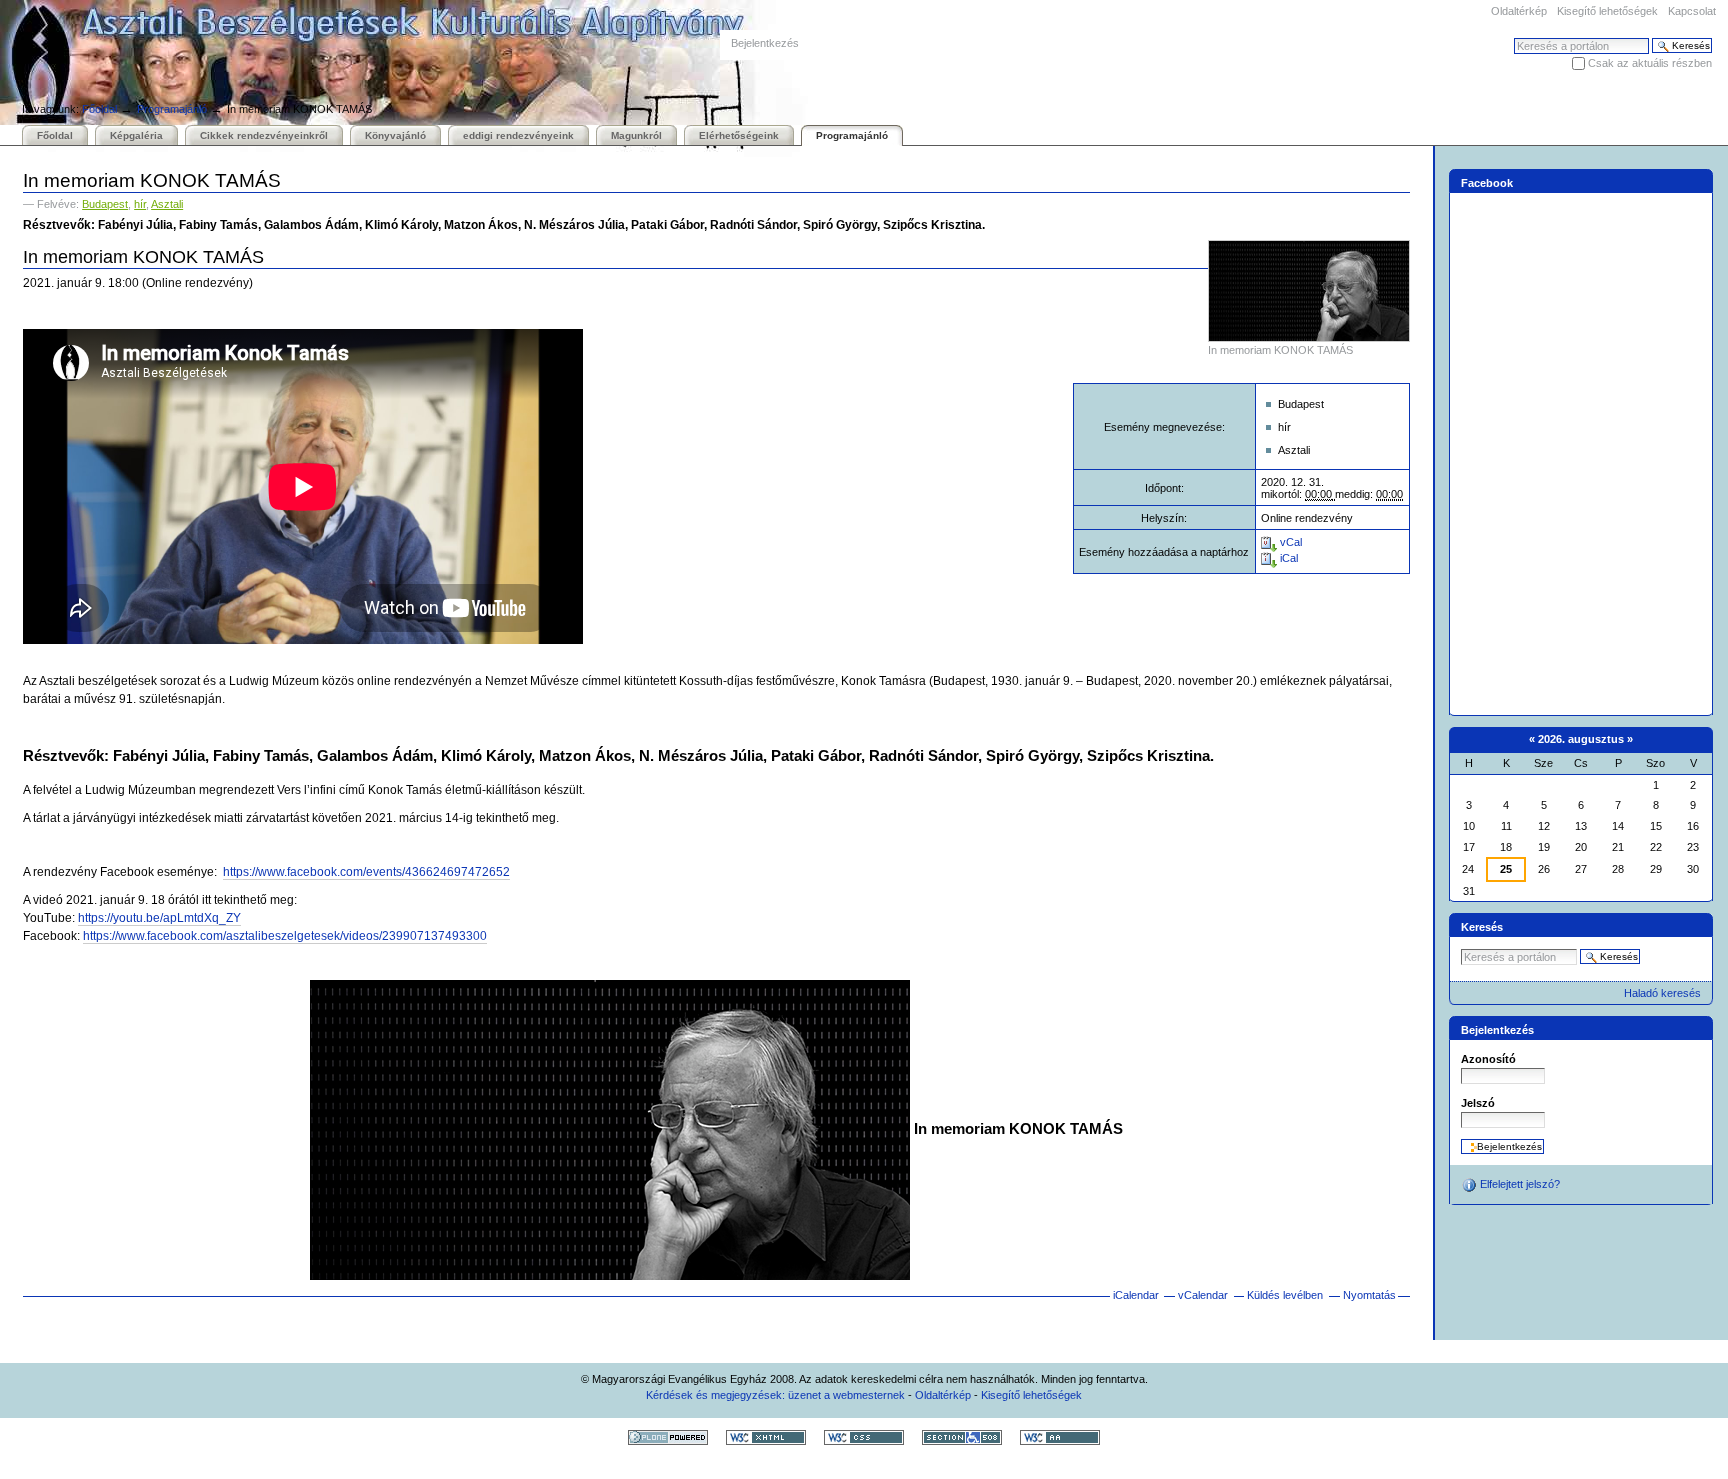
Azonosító (1488, 1059)
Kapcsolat (1692, 11)
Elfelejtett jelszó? (1518, 1184)
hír (140, 204)
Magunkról (636, 135)
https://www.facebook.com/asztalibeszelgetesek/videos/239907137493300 (285, 936)
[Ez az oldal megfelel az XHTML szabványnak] (766, 1437)
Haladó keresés (1662, 993)
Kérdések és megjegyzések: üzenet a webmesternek (775, 1395)
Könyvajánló (395, 135)
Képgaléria (136, 135)
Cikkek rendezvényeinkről (264, 135)
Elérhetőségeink (739, 135)
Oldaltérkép (1519, 11)
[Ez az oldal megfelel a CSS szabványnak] (864, 1437)
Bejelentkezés (765, 43)
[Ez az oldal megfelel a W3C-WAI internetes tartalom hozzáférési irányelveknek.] (1060, 1437)
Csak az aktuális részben (1650, 63)
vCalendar (1203, 1295)
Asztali (167, 204)
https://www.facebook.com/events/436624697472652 (366, 872)
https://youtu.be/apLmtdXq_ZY (159, 918)
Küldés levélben (1285, 1295)
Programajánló (172, 109)
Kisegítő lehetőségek (1607, 11)
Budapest (105, 204)
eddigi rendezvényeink (518, 135)
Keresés (1482, 927)
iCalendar (1136, 1295)
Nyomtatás (1369, 1295)
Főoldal (99, 109)
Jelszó (1478, 1103)
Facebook (1487, 182)
